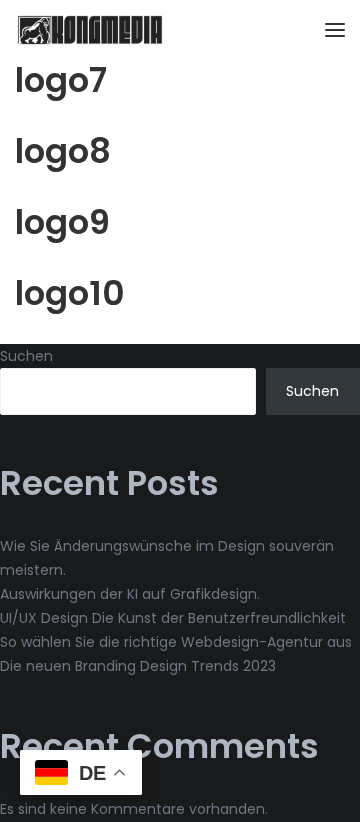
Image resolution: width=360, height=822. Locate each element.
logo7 (61, 80)
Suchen (26, 356)
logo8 (63, 151)
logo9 (62, 222)
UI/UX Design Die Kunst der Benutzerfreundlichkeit (173, 618)
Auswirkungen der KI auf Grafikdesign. (130, 594)
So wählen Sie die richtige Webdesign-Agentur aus (176, 642)
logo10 (70, 293)
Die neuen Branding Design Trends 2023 (138, 666)
